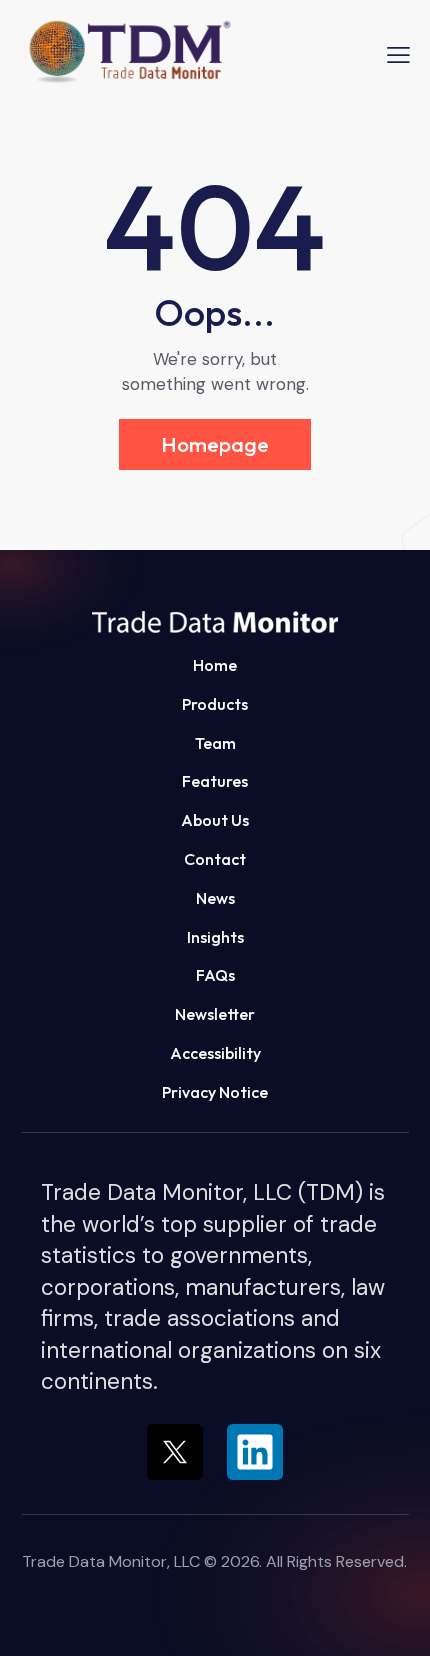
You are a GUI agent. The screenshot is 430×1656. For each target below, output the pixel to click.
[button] (215, 620)
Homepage (215, 444)
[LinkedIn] (255, 1452)
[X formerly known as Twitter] (175, 1452)
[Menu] (398, 54)
